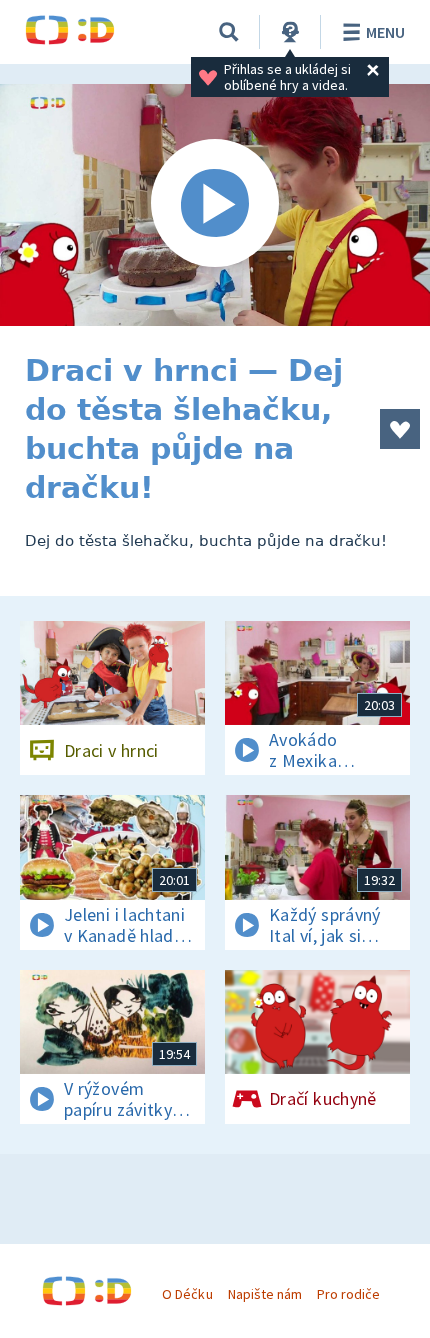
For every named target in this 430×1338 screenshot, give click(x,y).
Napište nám (265, 1294)
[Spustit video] (215, 205)
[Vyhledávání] (229, 32)
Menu (385, 32)
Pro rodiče (348, 1294)
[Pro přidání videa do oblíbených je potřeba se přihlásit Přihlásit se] (400, 429)
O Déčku (187, 1294)
